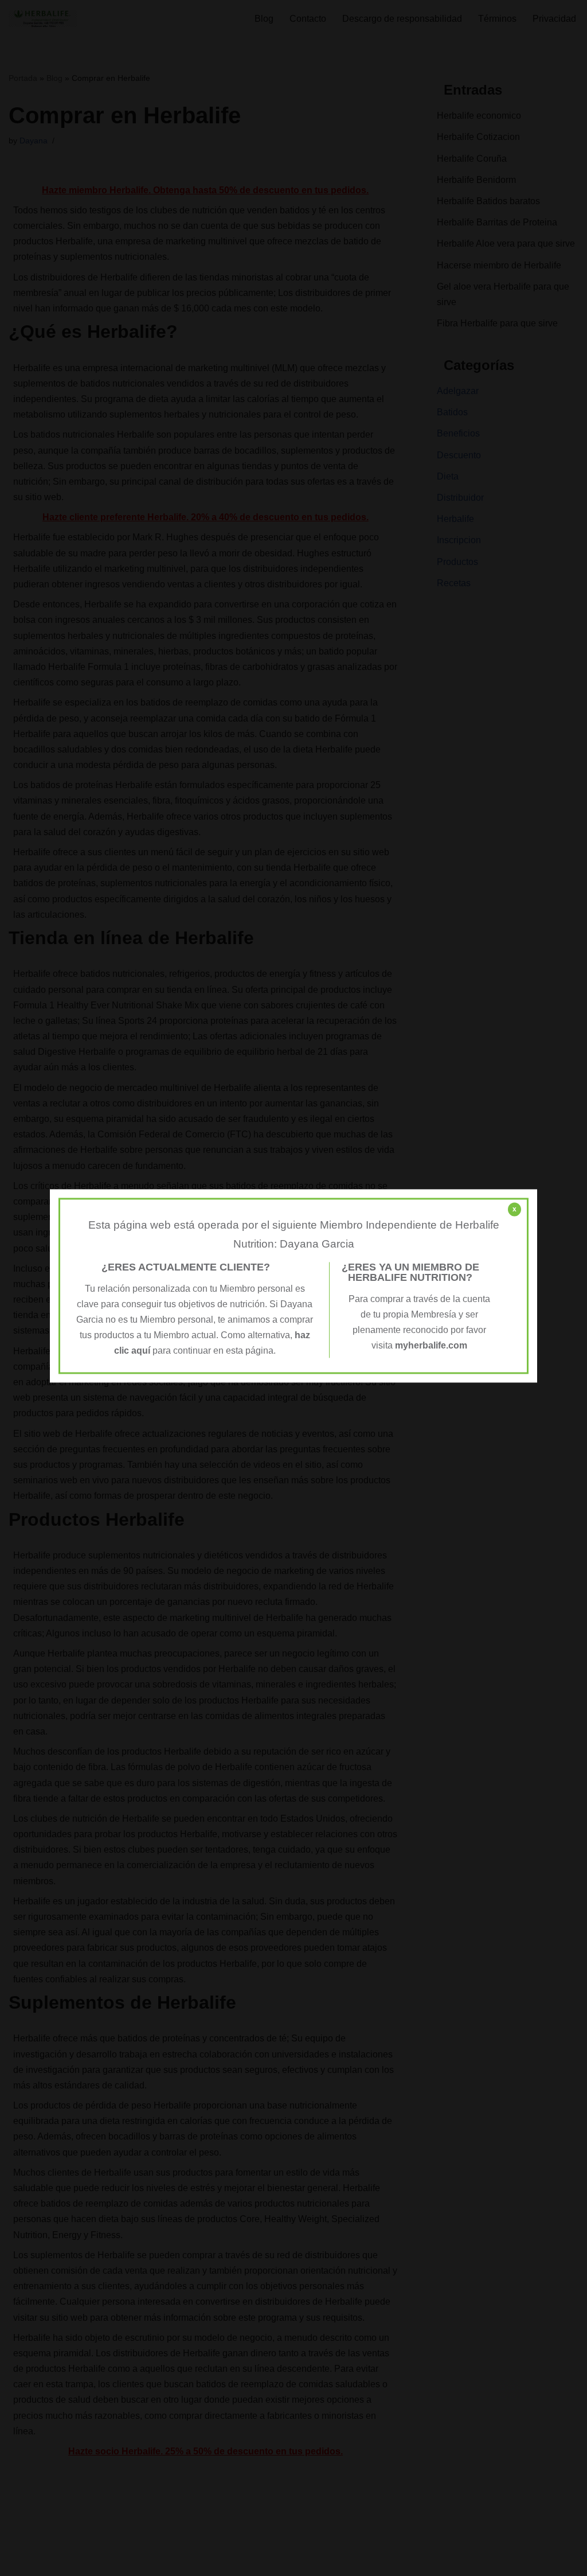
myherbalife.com (431, 1346)
